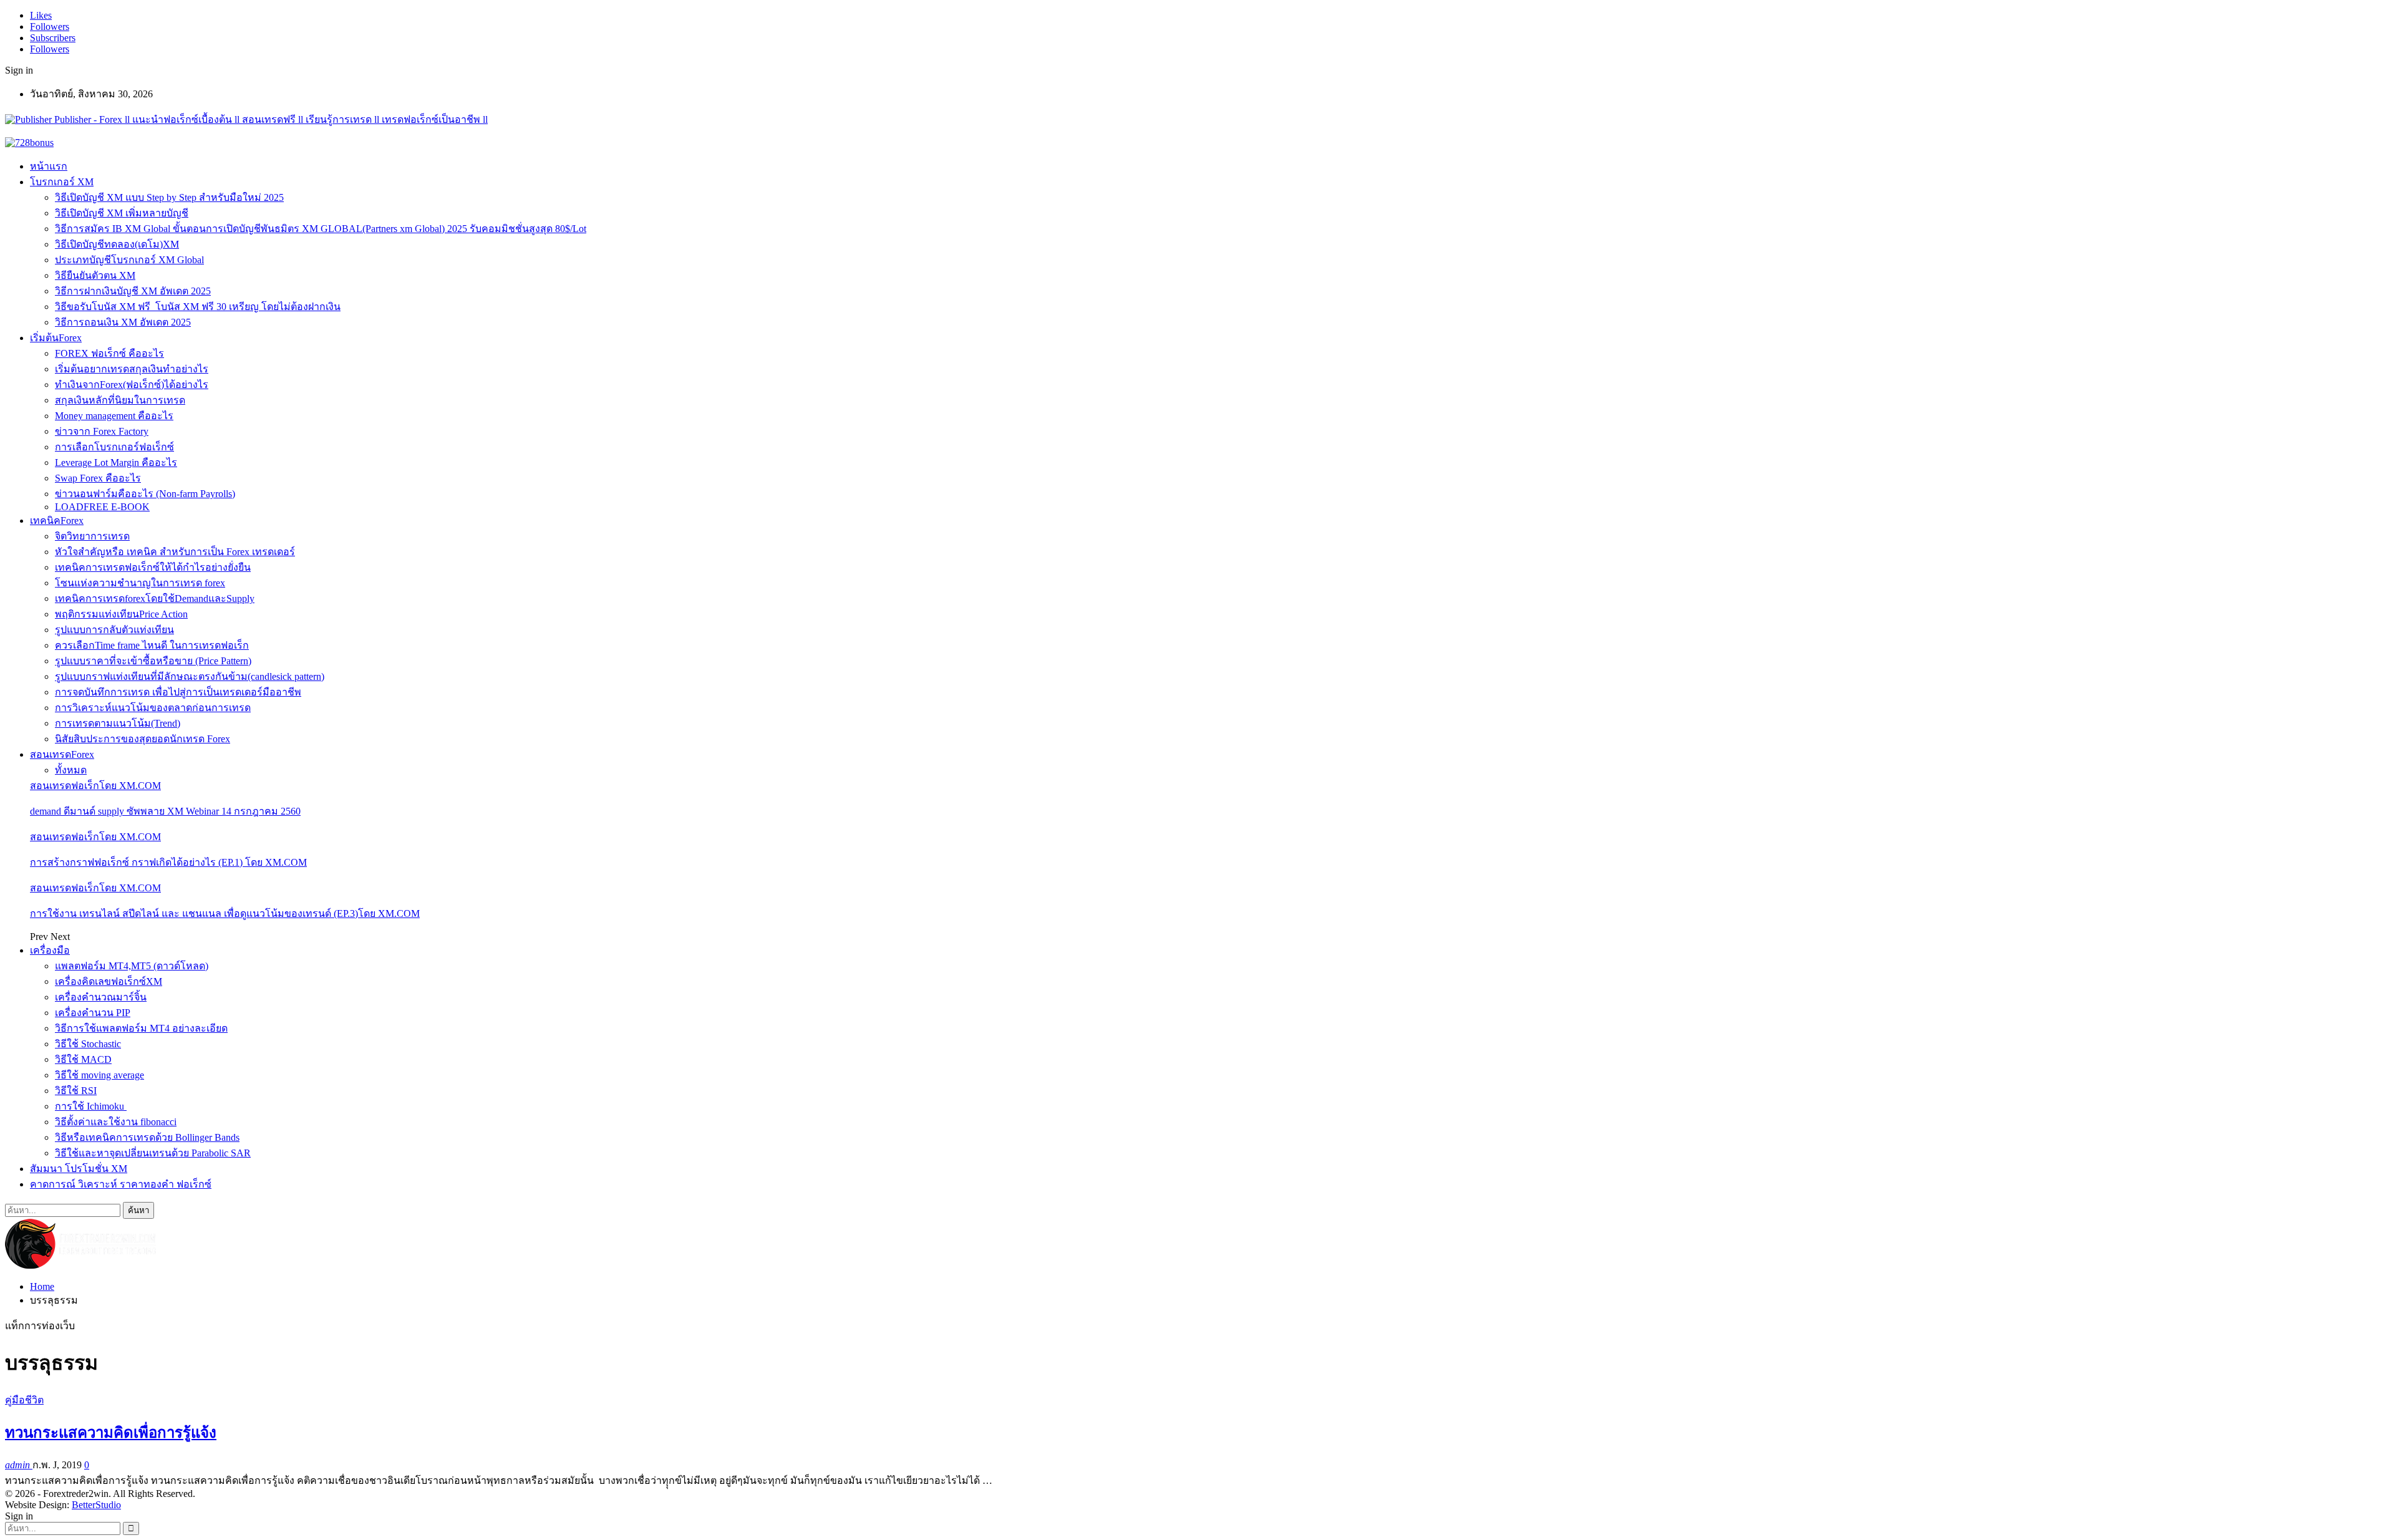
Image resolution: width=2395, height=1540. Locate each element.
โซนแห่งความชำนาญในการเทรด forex (140, 583)
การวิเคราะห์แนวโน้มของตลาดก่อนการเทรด (153, 708)
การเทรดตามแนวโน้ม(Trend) (118, 723)
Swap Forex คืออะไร (98, 478)
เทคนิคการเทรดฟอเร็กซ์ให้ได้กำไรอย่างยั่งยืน (153, 567)
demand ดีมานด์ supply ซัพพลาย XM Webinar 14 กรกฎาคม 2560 (165, 811)
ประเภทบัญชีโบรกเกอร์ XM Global (129, 260)
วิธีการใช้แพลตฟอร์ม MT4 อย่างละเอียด (141, 1028)
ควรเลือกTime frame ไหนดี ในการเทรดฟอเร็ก (152, 645)
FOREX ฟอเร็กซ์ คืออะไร (109, 353)
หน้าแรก (49, 166)
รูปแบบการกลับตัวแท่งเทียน (114, 630)
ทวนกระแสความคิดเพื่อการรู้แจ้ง (111, 1433)
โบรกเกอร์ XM (62, 182)
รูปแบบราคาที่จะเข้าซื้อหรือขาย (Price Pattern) (153, 661)
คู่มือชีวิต (24, 1400)
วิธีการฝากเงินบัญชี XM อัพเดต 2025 (133, 291)
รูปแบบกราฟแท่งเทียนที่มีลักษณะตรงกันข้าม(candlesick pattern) (190, 676)
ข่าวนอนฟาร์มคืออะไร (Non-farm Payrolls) (145, 494)
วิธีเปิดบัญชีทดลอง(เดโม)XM (117, 244)
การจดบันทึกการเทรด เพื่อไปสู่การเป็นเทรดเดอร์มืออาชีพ (178, 692)
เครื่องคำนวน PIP (93, 1013)
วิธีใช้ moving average (99, 1075)
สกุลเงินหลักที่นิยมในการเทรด (120, 400)
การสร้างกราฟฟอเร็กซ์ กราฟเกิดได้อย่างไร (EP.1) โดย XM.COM (168, 862)
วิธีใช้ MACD (83, 1059)
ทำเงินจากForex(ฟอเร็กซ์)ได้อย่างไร (132, 385)
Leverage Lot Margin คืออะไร (116, 462)
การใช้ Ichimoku (91, 1106)
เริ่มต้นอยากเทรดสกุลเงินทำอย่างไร (132, 369)
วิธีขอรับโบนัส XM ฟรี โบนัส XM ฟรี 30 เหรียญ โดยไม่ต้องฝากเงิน (198, 307)
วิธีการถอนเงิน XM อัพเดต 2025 (123, 322)
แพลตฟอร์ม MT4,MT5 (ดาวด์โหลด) (132, 966)
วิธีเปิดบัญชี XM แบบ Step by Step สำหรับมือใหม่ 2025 (169, 197)
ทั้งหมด (71, 770)
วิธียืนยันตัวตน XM (95, 275)
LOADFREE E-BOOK (102, 507)
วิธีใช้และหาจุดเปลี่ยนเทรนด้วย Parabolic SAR (153, 1153)
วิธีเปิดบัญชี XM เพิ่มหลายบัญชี (122, 213)
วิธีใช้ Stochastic (88, 1044)
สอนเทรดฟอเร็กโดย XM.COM (95, 786)
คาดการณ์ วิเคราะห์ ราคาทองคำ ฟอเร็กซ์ (121, 1184)
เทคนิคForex (57, 521)
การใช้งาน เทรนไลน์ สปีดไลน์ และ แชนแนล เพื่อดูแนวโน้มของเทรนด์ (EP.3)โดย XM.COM (225, 913)
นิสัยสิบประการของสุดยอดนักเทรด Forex (143, 739)
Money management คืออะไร (114, 416)
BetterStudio (96, 1505)
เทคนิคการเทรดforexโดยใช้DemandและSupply (155, 598)
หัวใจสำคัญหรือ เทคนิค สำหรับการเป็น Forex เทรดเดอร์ (175, 552)
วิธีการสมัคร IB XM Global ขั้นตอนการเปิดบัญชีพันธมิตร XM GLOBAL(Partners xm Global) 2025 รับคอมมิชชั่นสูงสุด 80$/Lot (321, 229)
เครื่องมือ (50, 950)
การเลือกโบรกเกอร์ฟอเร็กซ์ (114, 447)
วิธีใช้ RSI (76, 1091)
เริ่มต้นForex (56, 338)
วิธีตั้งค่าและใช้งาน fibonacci (116, 1122)
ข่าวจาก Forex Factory (102, 431)
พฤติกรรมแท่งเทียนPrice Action (121, 614)
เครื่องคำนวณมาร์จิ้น (101, 997)
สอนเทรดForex (62, 754)
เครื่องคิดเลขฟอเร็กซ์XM (109, 981)
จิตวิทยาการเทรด (92, 536)
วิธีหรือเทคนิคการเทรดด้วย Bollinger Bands (147, 1137)
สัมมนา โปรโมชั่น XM (79, 1169)
